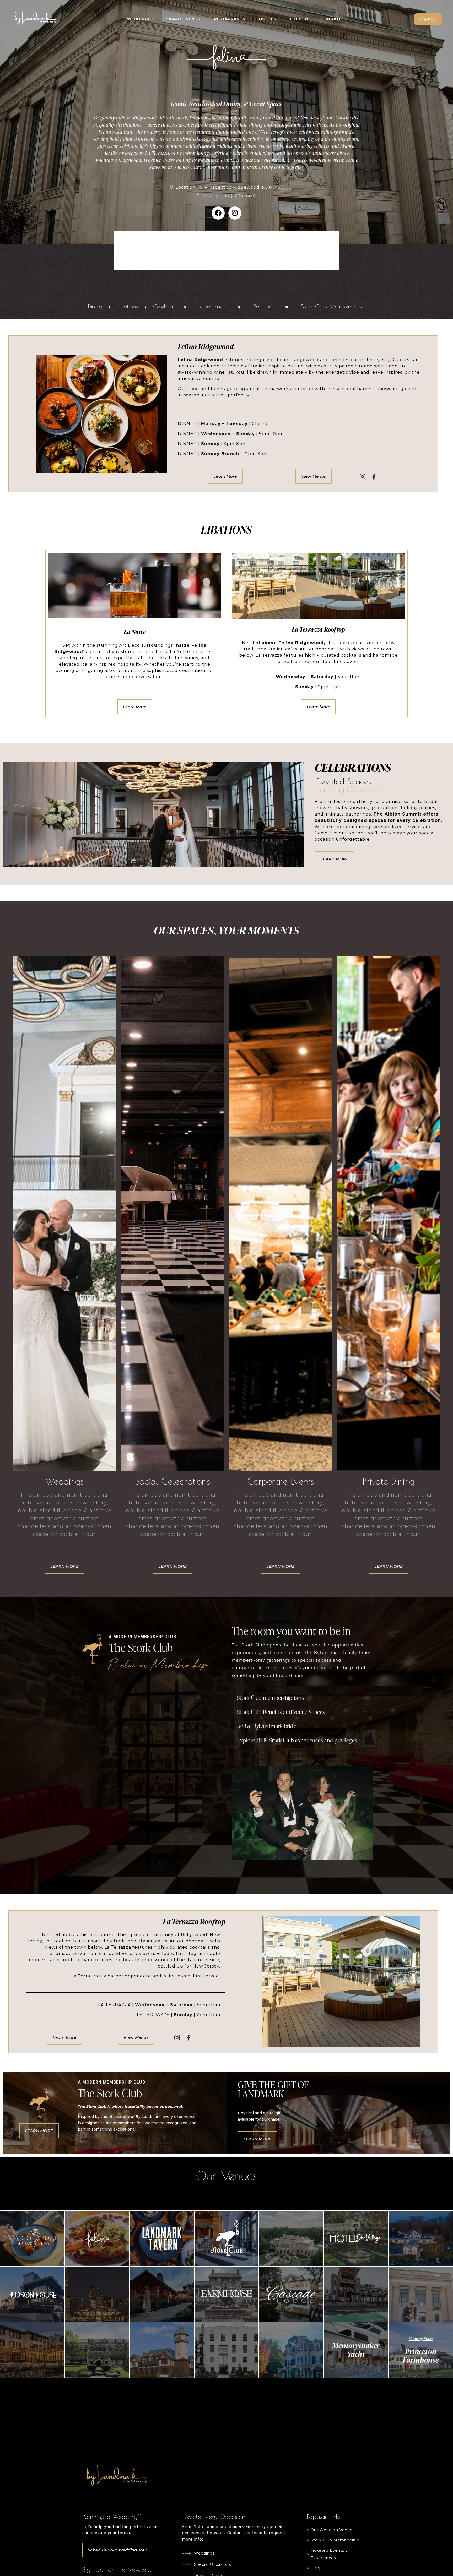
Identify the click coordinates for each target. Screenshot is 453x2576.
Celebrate (165, 306)
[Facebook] (218, 213)
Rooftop (263, 306)
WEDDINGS (139, 19)
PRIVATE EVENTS (182, 19)
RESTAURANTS (230, 19)
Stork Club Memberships (331, 306)
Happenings (211, 306)
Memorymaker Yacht (356, 2349)
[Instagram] (235, 213)
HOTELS (268, 19)
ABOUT (333, 19)
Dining (95, 306)
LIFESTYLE (301, 19)
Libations (128, 306)
